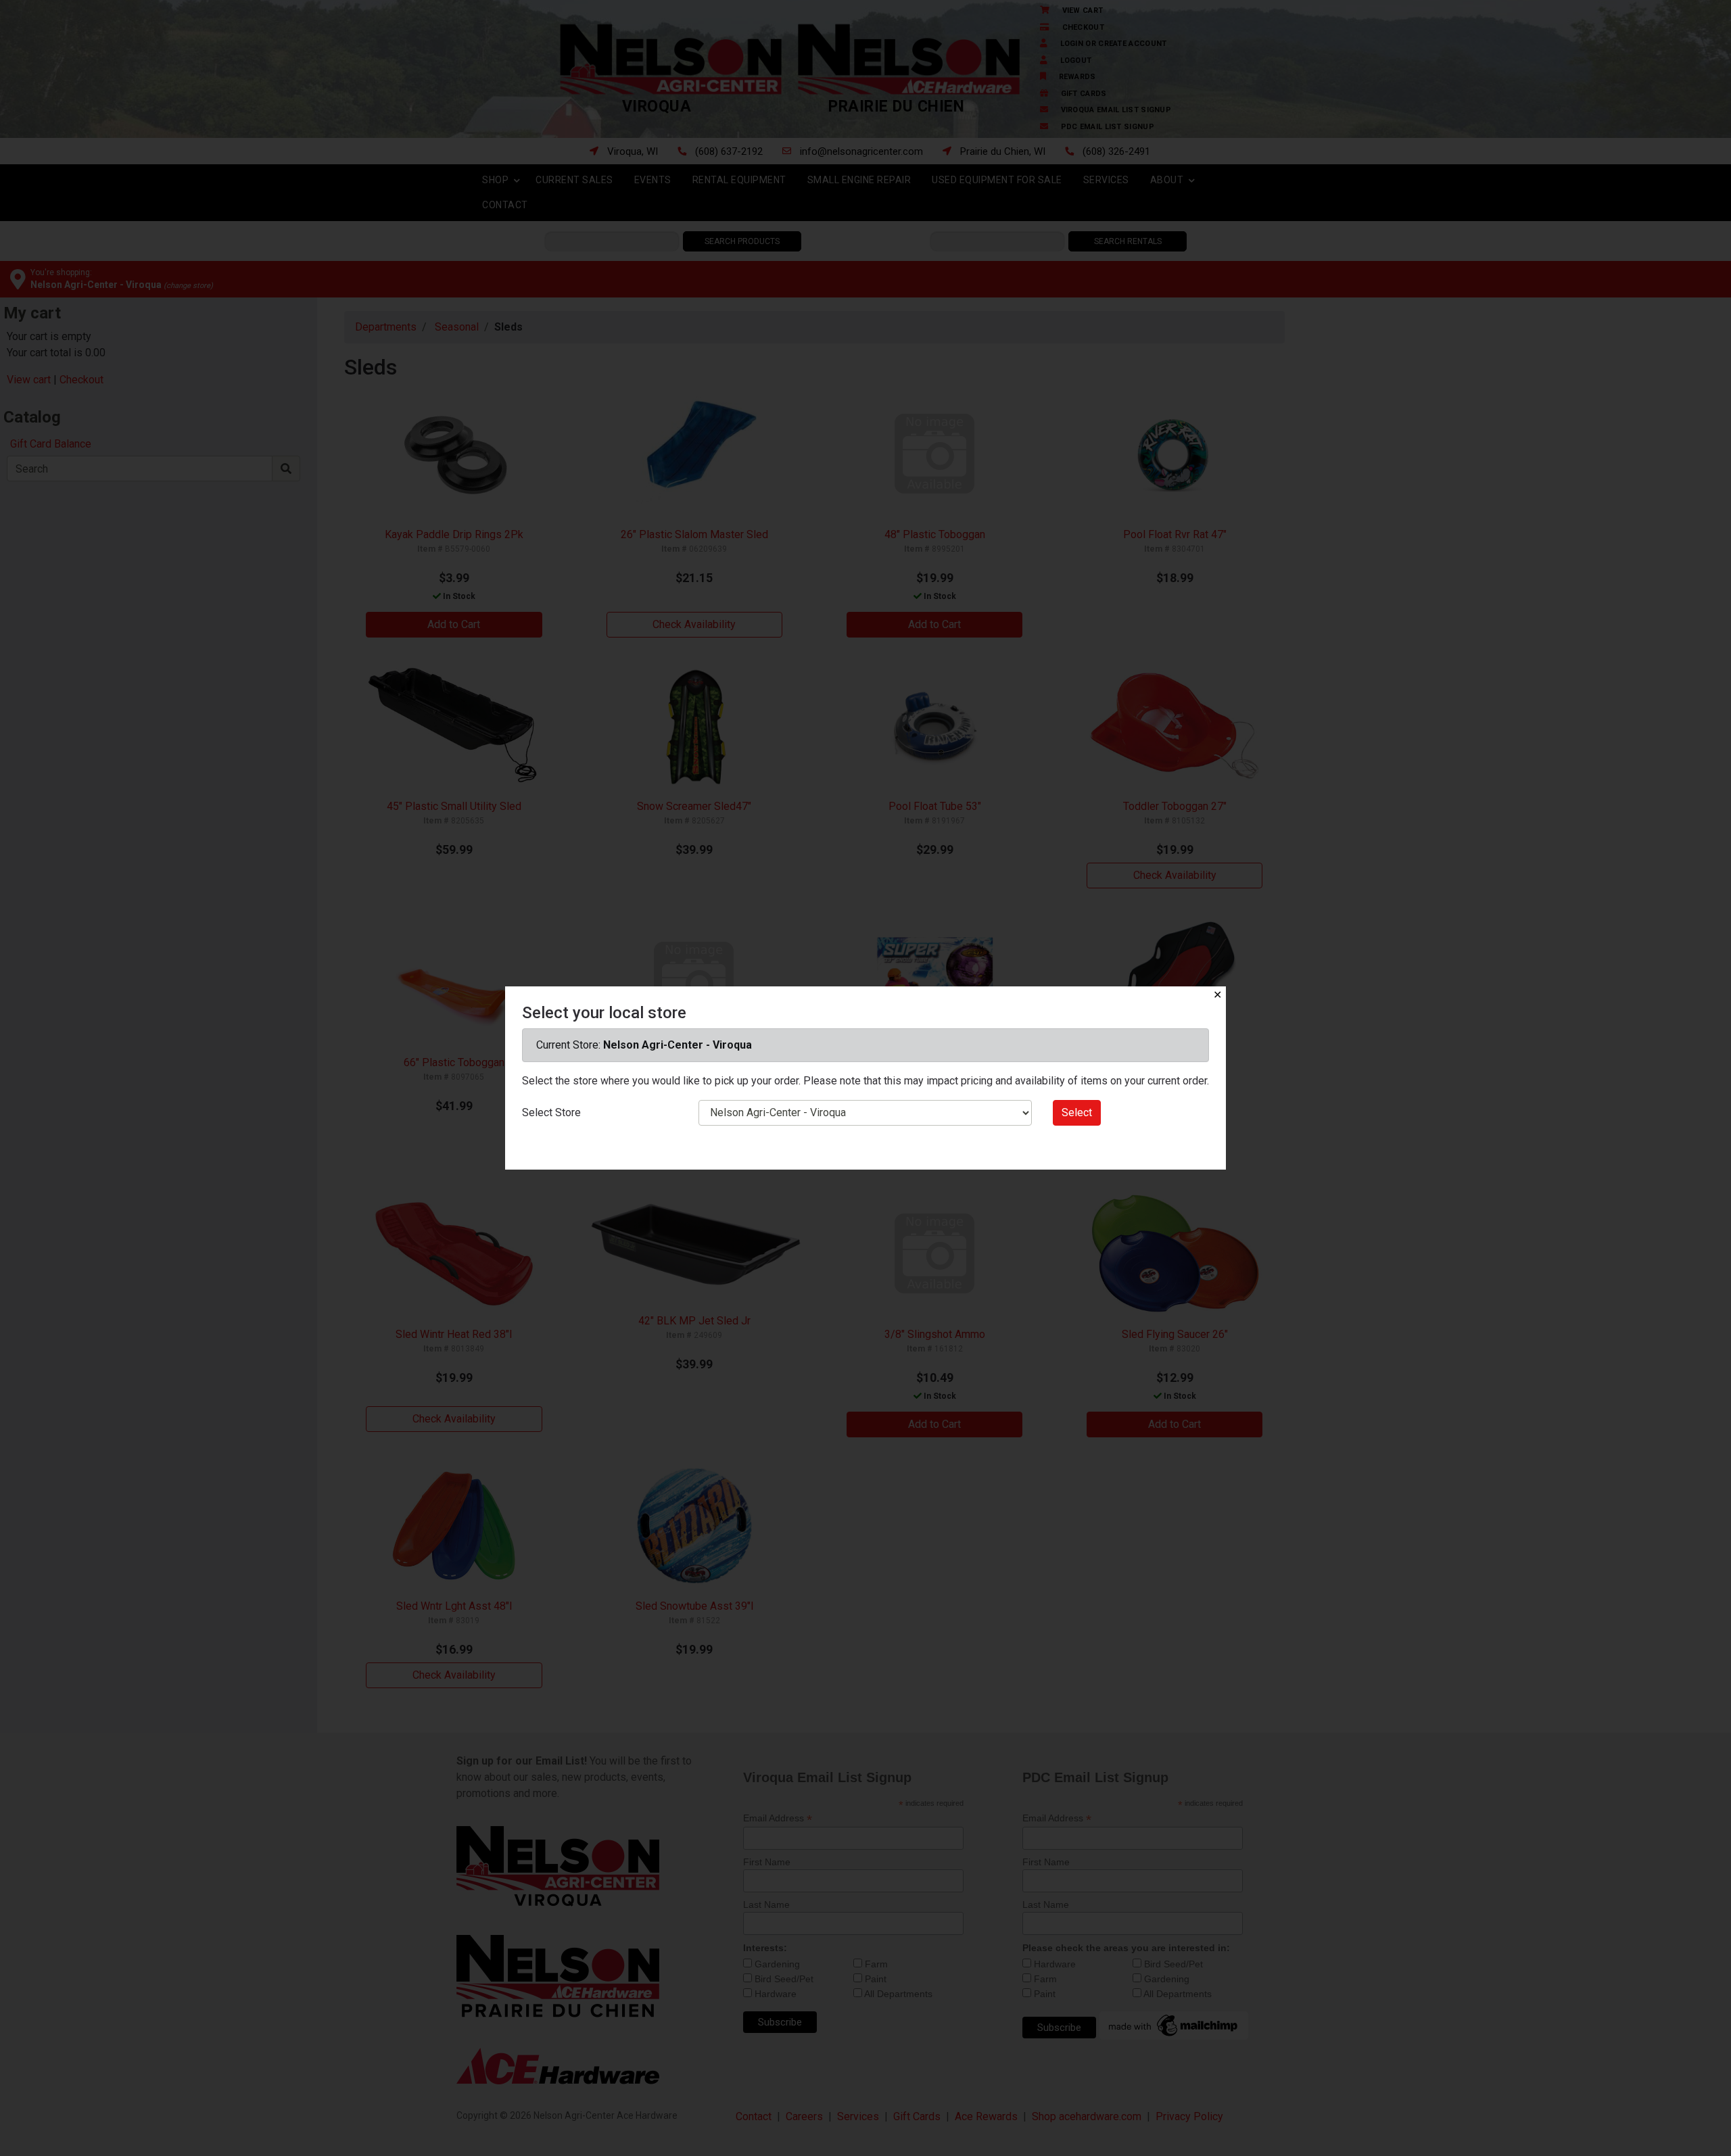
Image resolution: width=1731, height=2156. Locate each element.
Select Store (551, 1112)
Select (1077, 1112)
